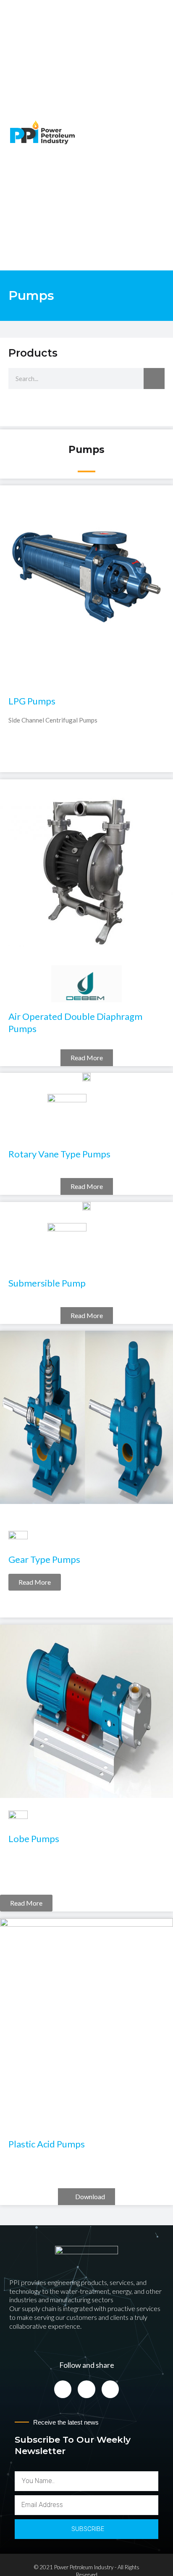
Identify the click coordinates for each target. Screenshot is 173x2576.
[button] (161, 133)
